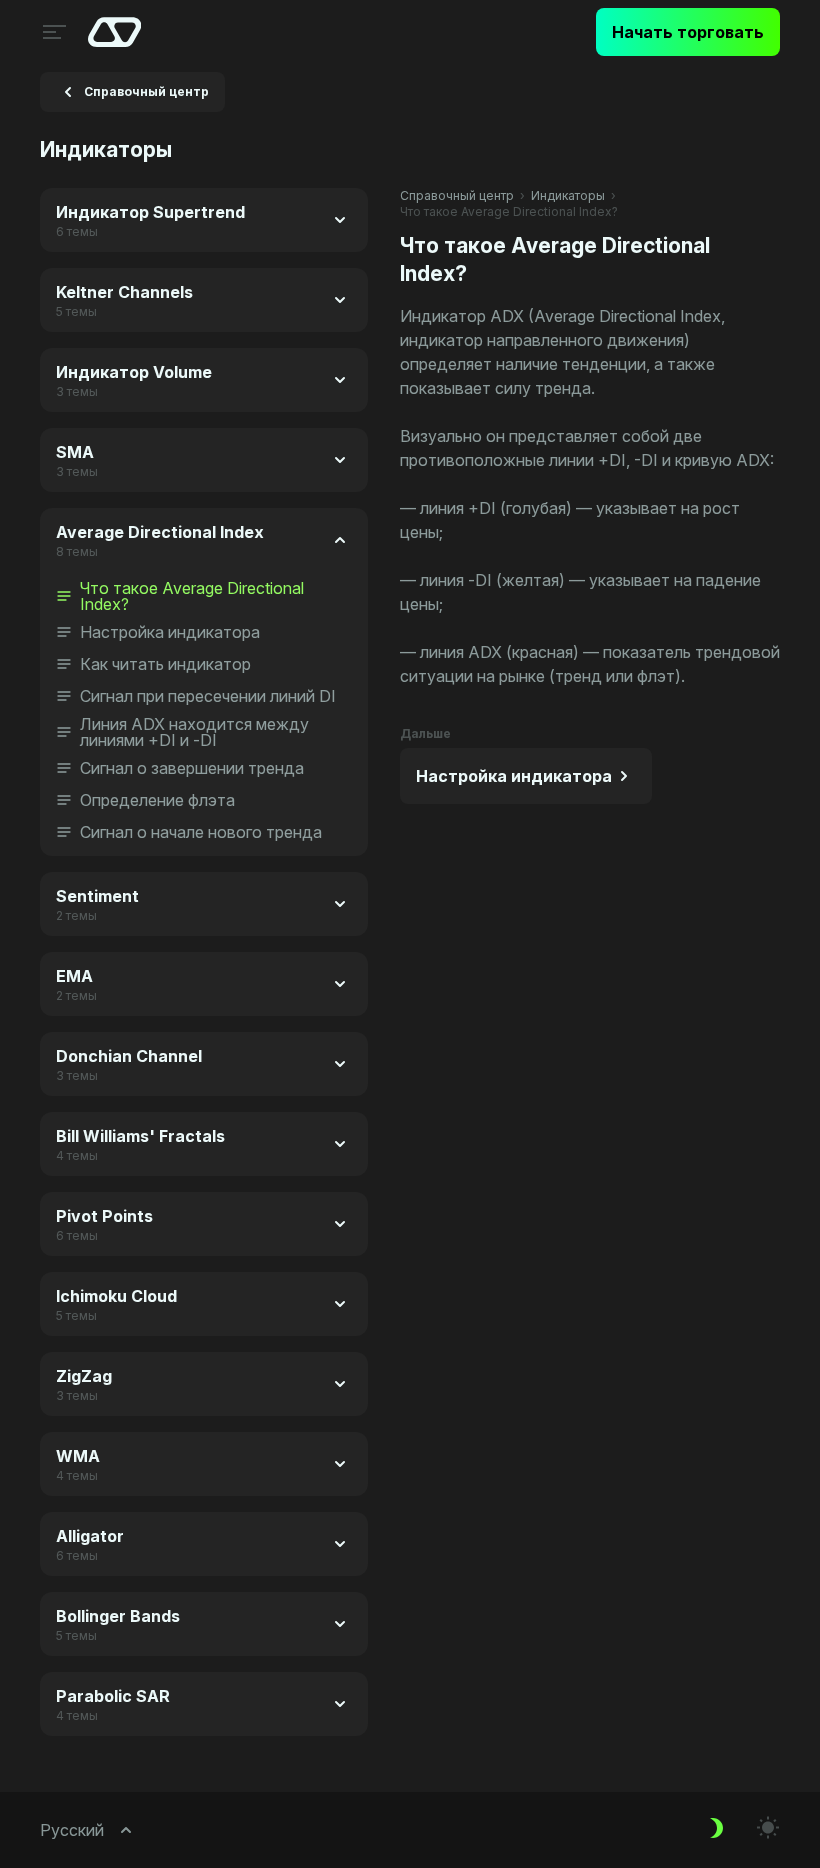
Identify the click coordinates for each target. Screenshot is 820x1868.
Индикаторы (568, 195)
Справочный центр (457, 195)
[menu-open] (52, 32)
